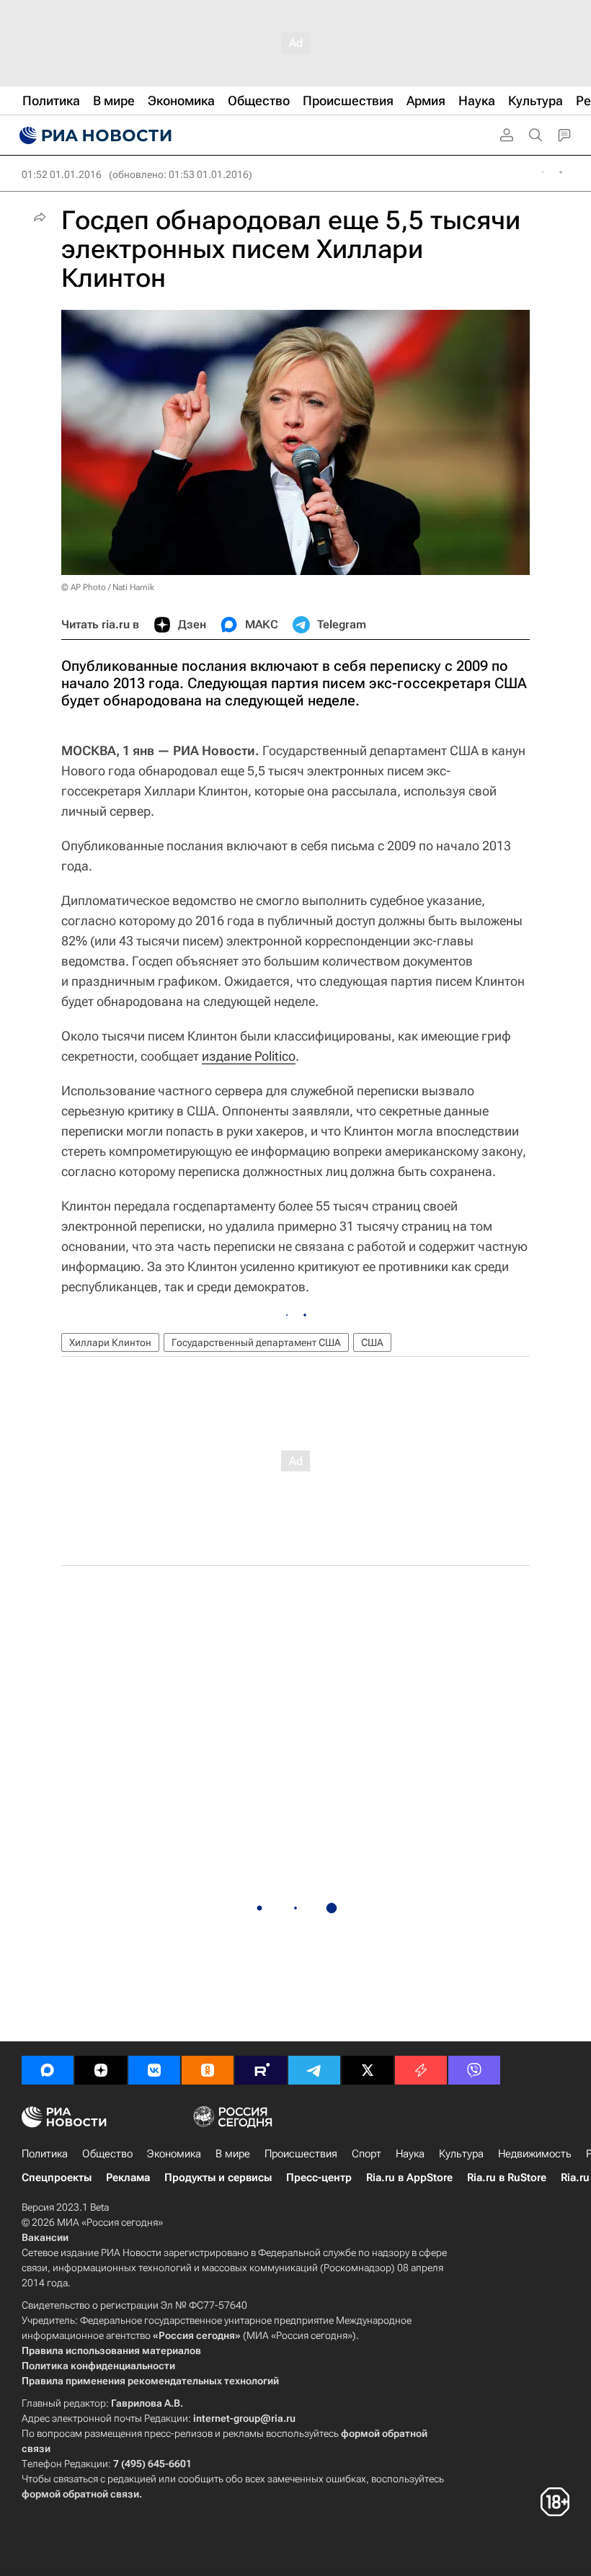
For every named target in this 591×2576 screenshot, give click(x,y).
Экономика (174, 2154)
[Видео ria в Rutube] (261, 2070)
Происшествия (301, 2154)
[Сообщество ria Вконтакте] (154, 2070)
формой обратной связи (80, 2494)
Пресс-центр (319, 2178)
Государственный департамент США (256, 1342)
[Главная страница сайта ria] (94, 135)
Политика (45, 2154)
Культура (461, 2154)
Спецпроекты (57, 2178)
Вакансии (45, 2237)
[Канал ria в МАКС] (48, 2070)
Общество (107, 2154)
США (372, 1342)
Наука (410, 2154)
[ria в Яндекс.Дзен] (101, 2070)
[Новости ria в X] (368, 2070)
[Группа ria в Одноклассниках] (208, 2070)
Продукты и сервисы (218, 2178)
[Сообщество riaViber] (474, 2070)
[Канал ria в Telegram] (314, 2070)
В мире (233, 2154)
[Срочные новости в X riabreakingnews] (421, 2070)
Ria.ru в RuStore (507, 2178)
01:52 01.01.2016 (62, 174)
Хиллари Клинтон (110, 1342)
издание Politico (249, 1056)
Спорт (366, 2154)
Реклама (128, 2178)
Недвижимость (535, 2154)
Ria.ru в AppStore (409, 2178)
